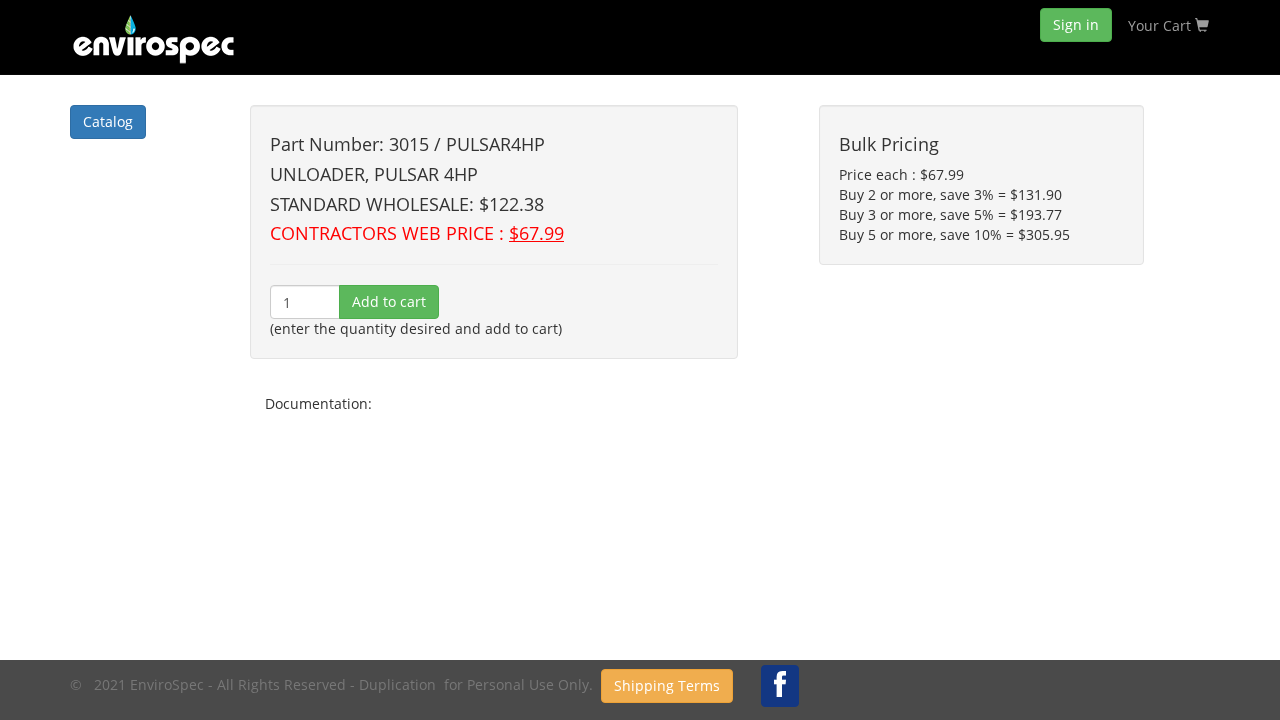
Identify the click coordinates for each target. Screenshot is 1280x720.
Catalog (108, 121)
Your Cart (1161, 25)
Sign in (1076, 24)
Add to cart (389, 301)
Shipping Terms (667, 685)
